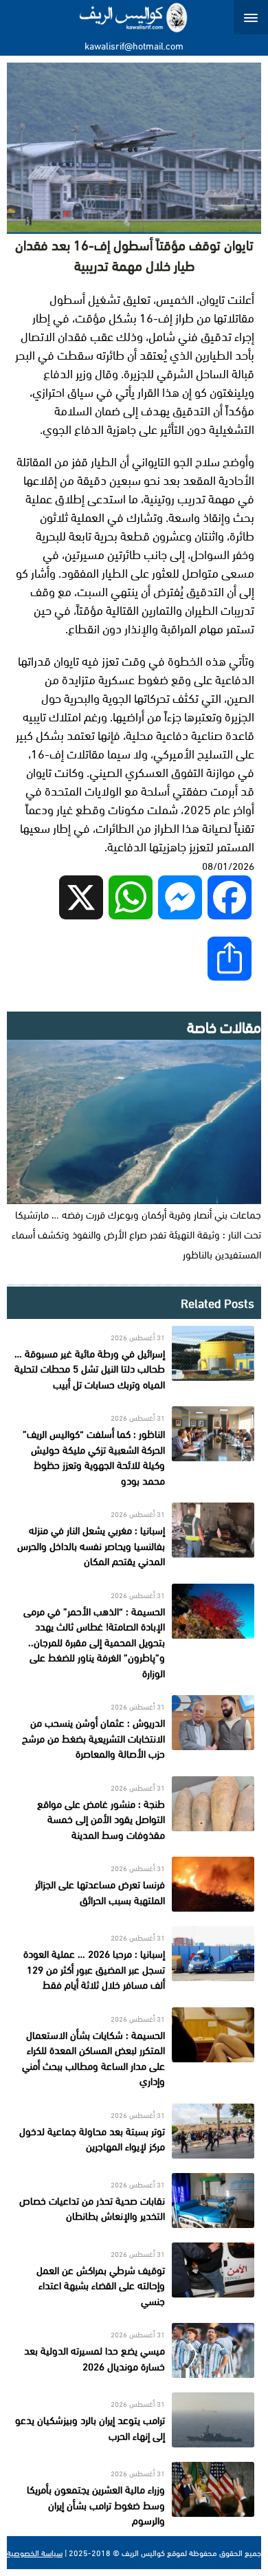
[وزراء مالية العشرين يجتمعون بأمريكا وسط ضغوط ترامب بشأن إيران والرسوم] (134, 2495)
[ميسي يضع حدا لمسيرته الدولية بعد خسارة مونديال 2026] (134, 2350)
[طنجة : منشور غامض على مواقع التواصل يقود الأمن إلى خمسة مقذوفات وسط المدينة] (134, 1810)
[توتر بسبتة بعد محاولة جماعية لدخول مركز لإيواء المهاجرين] (134, 2131)
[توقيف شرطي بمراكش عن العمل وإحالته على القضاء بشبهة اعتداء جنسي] (134, 2276)
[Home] (134, 17)
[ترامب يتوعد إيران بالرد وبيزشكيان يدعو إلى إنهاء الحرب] (134, 2420)
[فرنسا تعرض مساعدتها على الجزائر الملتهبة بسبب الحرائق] (134, 1884)
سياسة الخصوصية (35, 2553)
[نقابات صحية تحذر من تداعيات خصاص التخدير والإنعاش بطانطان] (134, 2201)
